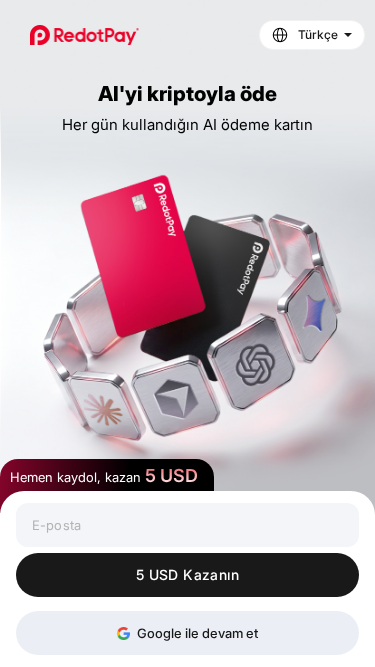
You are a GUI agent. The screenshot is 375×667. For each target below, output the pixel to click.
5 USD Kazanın (187, 574)
